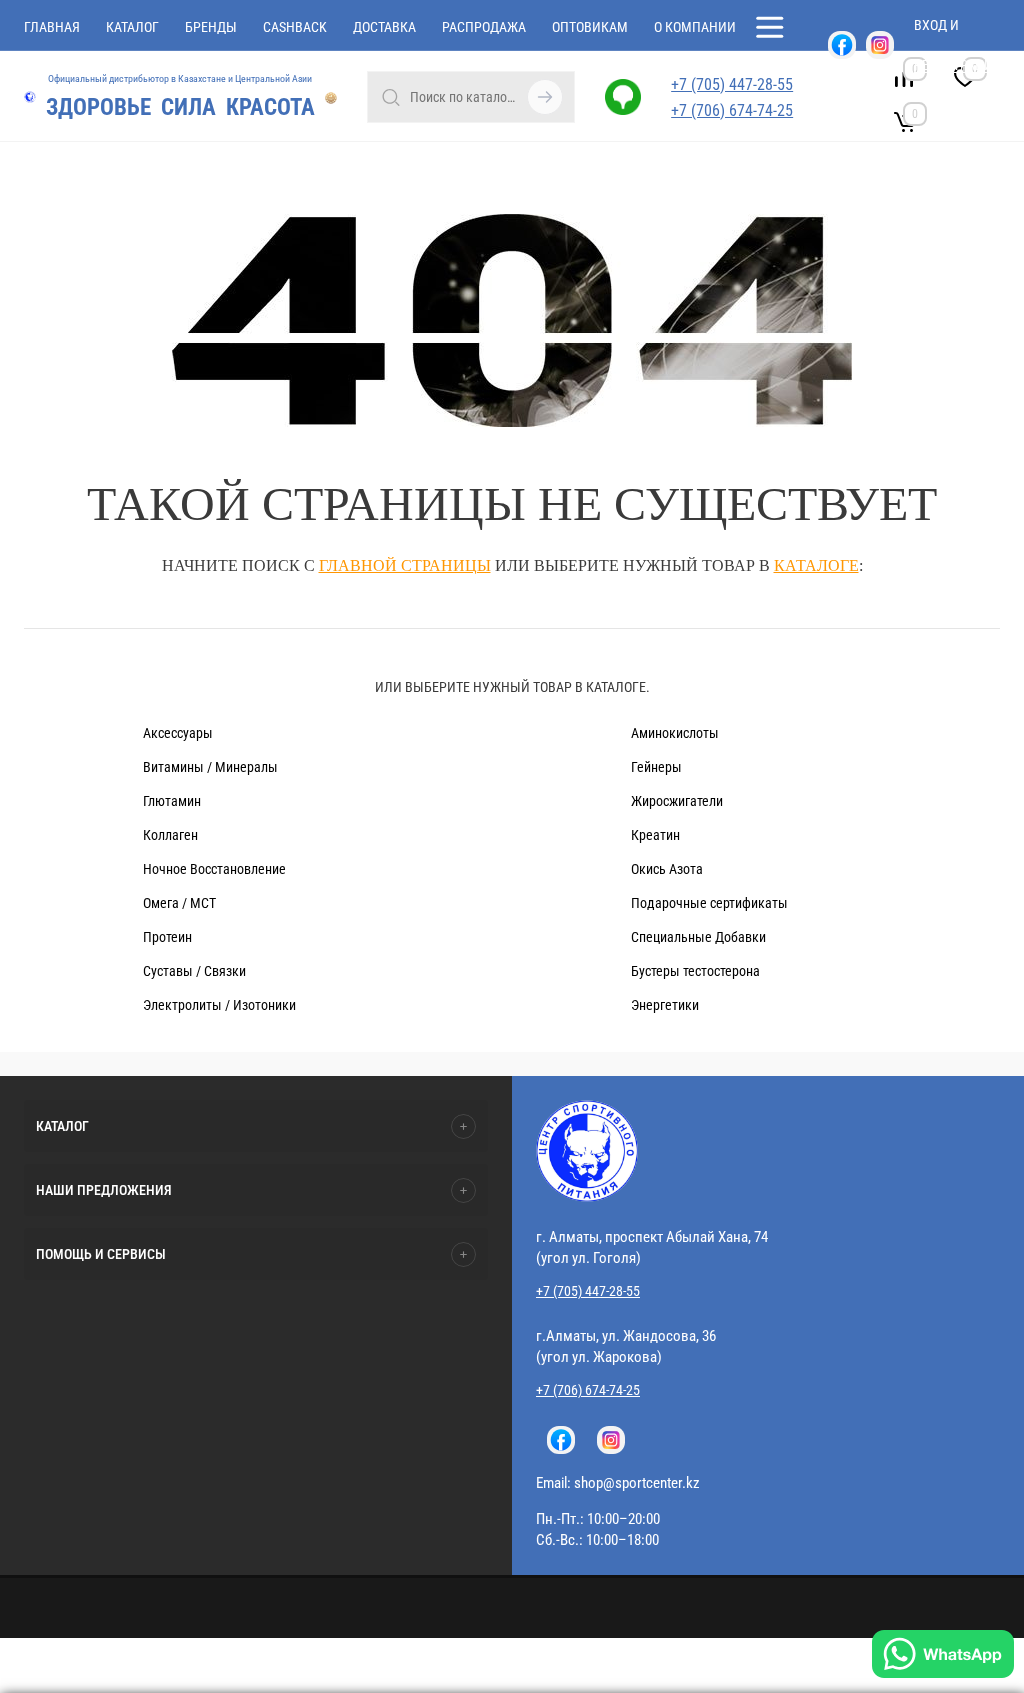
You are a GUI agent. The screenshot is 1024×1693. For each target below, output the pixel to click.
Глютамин (172, 801)
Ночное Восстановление (214, 869)
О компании (695, 27)
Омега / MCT (179, 903)
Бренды (211, 27)
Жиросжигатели (677, 801)
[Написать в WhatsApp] (943, 1656)
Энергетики (665, 1005)
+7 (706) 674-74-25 (732, 110)
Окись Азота (667, 869)
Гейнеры (656, 767)
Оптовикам (590, 27)
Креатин (655, 835)
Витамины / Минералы (210, 767)
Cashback (295, 27)
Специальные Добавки (698, 937)
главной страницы (405, 565)
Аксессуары (178, 733)
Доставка (384, 27)
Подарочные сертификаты (709, 903)
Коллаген (170, 835)
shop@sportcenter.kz (637, 1483)
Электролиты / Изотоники (219, 1005)
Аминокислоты (675, 733)
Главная (52, 27)
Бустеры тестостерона (695, 971)
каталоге (816, 565)
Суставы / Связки (194, 971)
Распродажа (484, 27)
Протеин (167, 937)
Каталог (132, 27)
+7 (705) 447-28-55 (588, 1291)
